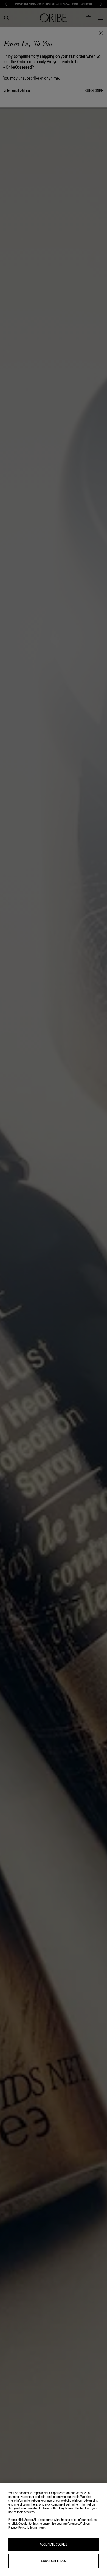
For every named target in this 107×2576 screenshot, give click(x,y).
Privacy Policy (17, 2527)
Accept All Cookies (54, 2544)
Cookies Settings (54, 2561)
